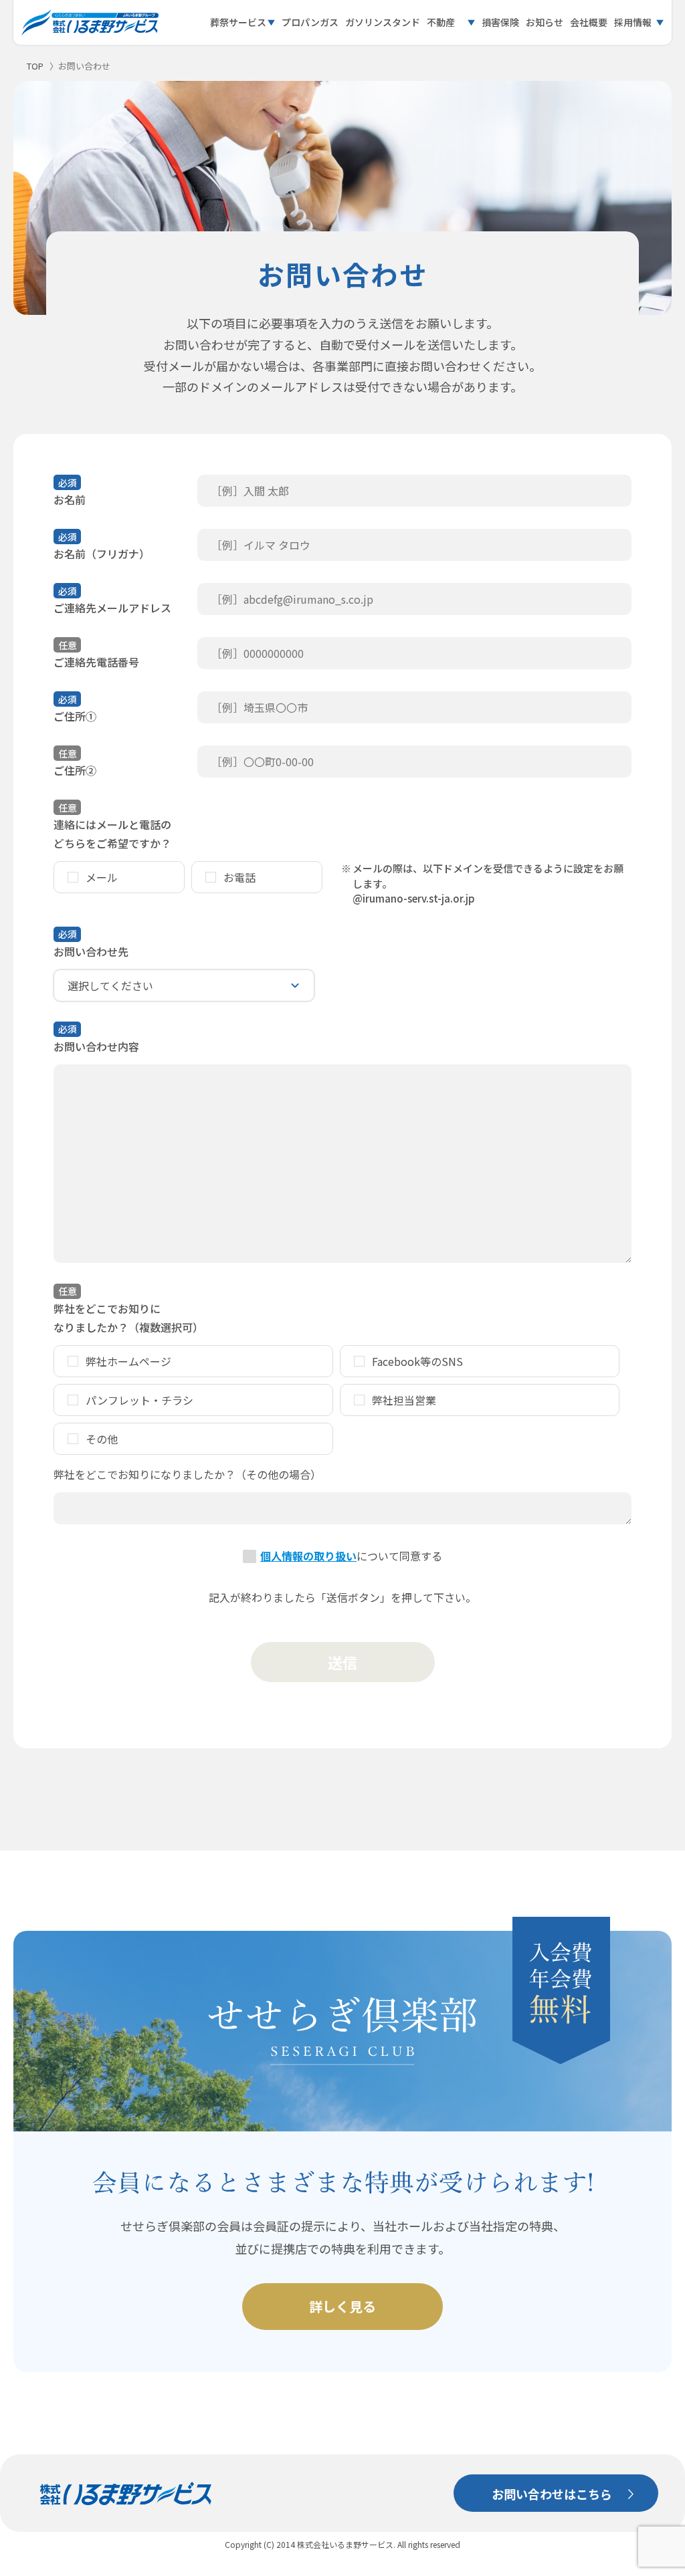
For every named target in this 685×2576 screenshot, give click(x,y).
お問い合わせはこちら (552, 2494)
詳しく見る (342, 2306)
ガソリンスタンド (383, 22)
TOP (35, 66)
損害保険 (500, 22)
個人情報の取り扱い (308, 1556)
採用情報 (633, 22)
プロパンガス (310, 22)
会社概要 (589, 22)
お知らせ (545, 22)
